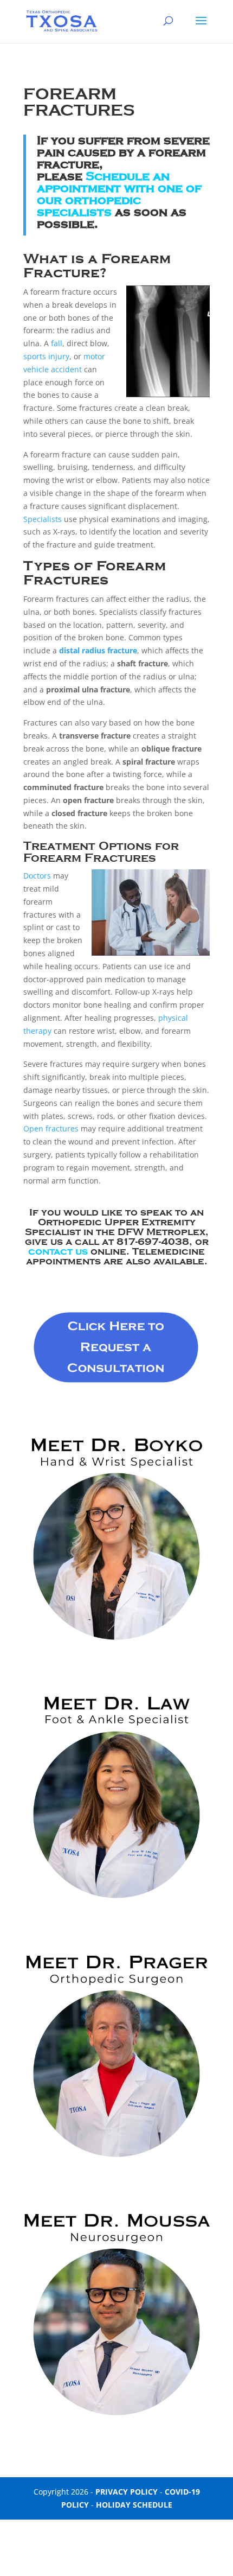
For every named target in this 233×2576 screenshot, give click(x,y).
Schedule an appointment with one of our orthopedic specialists (119, 194)
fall (57, 343)
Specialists (43, 519)
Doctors (37, 876)
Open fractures (51, 1128)
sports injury (46, 356)
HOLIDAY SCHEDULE (134, 2505)
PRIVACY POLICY (127, 2492)
